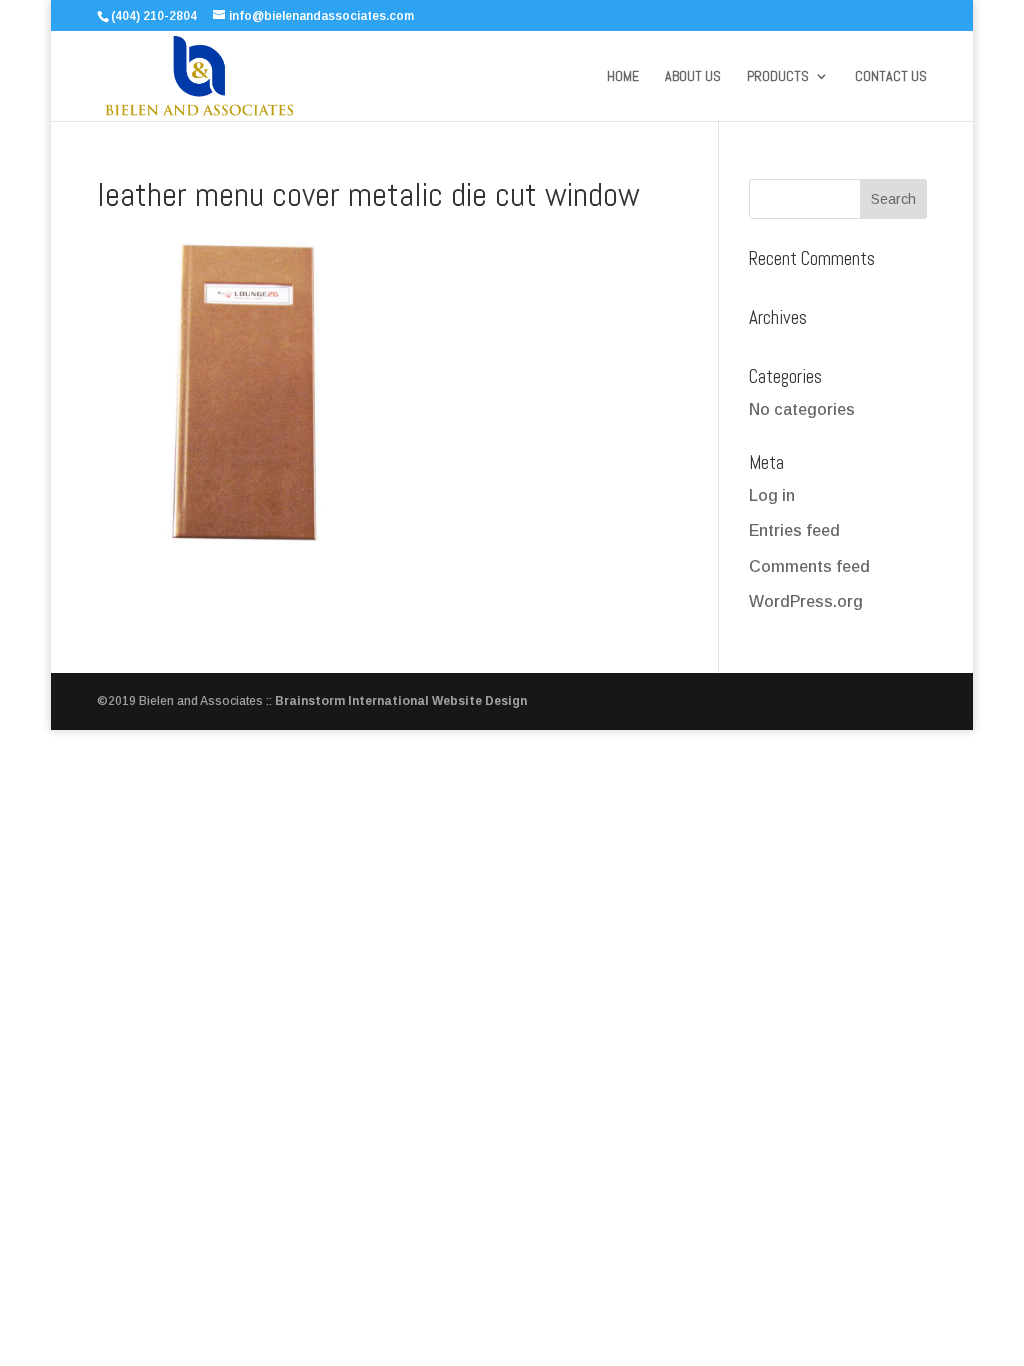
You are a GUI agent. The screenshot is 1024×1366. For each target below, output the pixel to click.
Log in (772, 495)
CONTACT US (891, 77)
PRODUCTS (778, 77)
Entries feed (794, 530)
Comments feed (809, 566)
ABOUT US (693, 77)
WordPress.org (806, 601)
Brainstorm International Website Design (401, 701)
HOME (623, 77)
